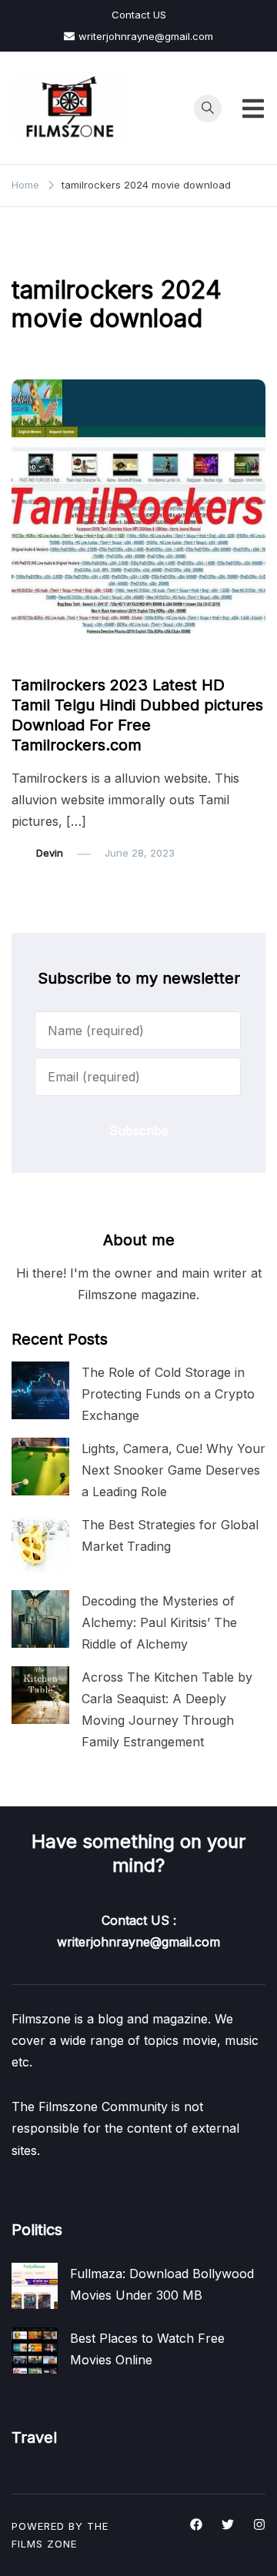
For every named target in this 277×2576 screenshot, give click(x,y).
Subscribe (139, 1131)
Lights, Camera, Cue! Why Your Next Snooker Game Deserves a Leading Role (174, 1470)
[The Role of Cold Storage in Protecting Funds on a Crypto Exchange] (40, 1390)
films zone (44, 2544)
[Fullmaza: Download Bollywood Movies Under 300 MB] (35, 2286)
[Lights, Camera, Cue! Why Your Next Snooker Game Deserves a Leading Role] (40, 1467)
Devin (50, 853)
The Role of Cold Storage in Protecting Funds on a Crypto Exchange (168, 1394)
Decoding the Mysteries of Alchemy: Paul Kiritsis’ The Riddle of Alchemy (159, 1622)
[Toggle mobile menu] (253, 109)
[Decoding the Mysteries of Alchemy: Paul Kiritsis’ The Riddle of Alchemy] (40, 1619)
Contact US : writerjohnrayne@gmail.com (138, 1931)
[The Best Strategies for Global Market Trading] (40, 1543)
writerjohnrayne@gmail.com (146, 36)
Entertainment (54, 656)
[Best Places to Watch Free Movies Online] (35, 2350)
